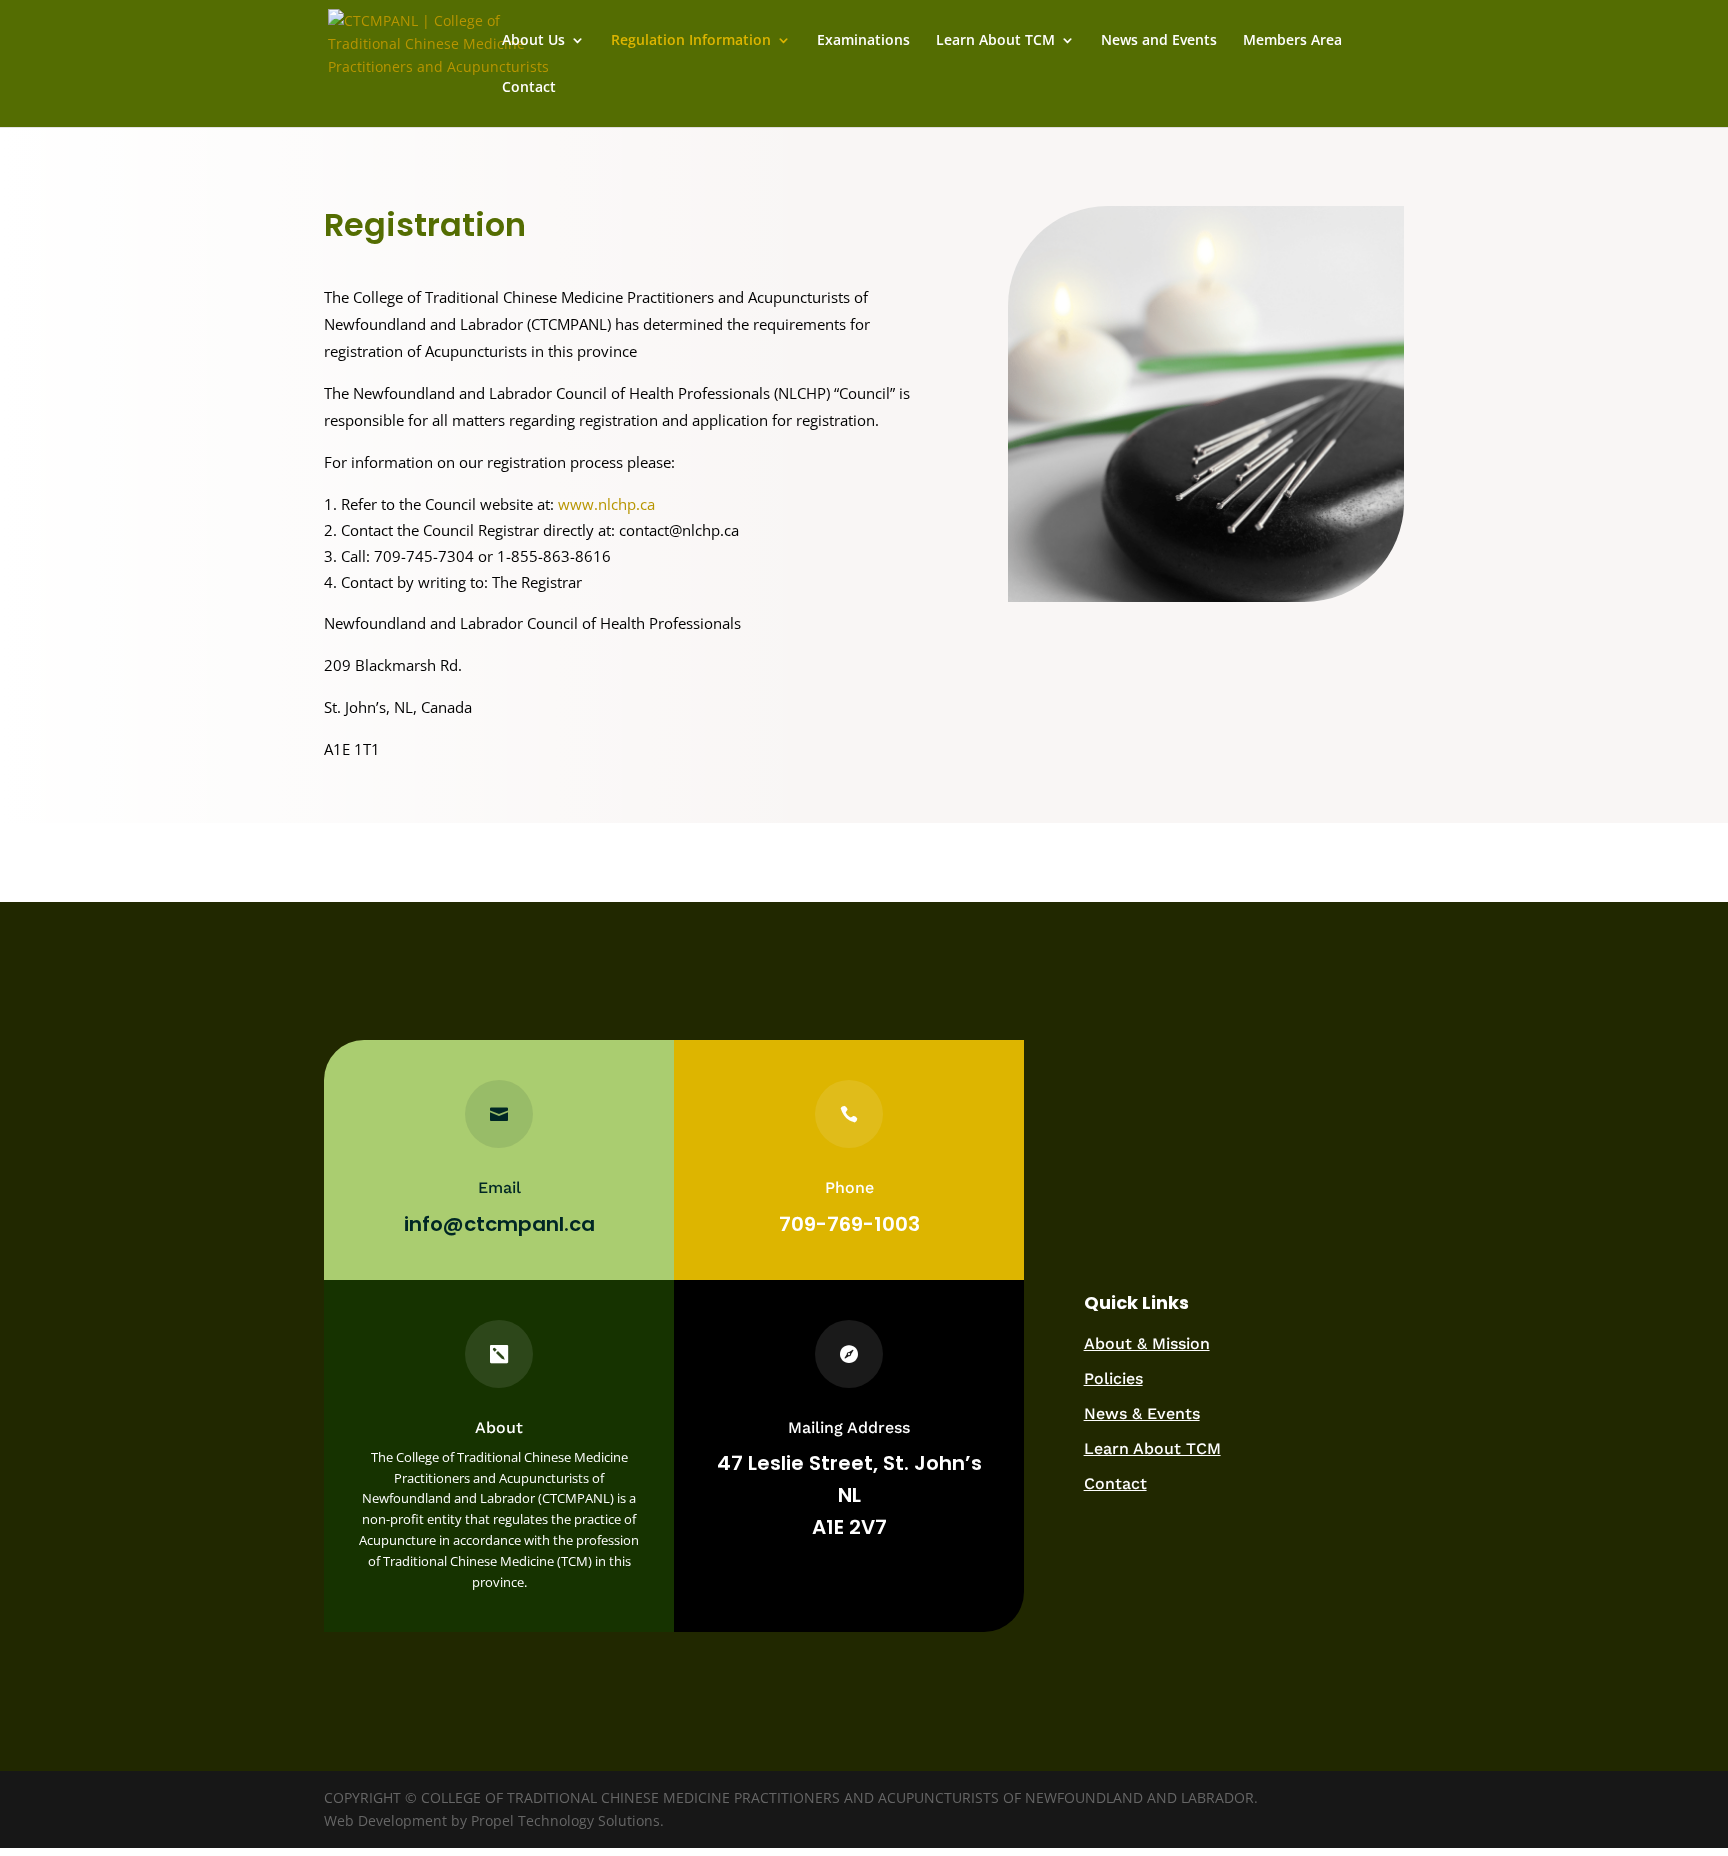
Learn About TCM (995, 41)
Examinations (863, 41)
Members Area (1292, 41)
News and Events (1159, 41)
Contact (529, 88)
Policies (1113, 1378)
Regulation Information (691, 41)
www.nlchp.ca (606, 504)
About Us (533, 41)
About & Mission (1147, 1343)
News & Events (1142, 1413)
